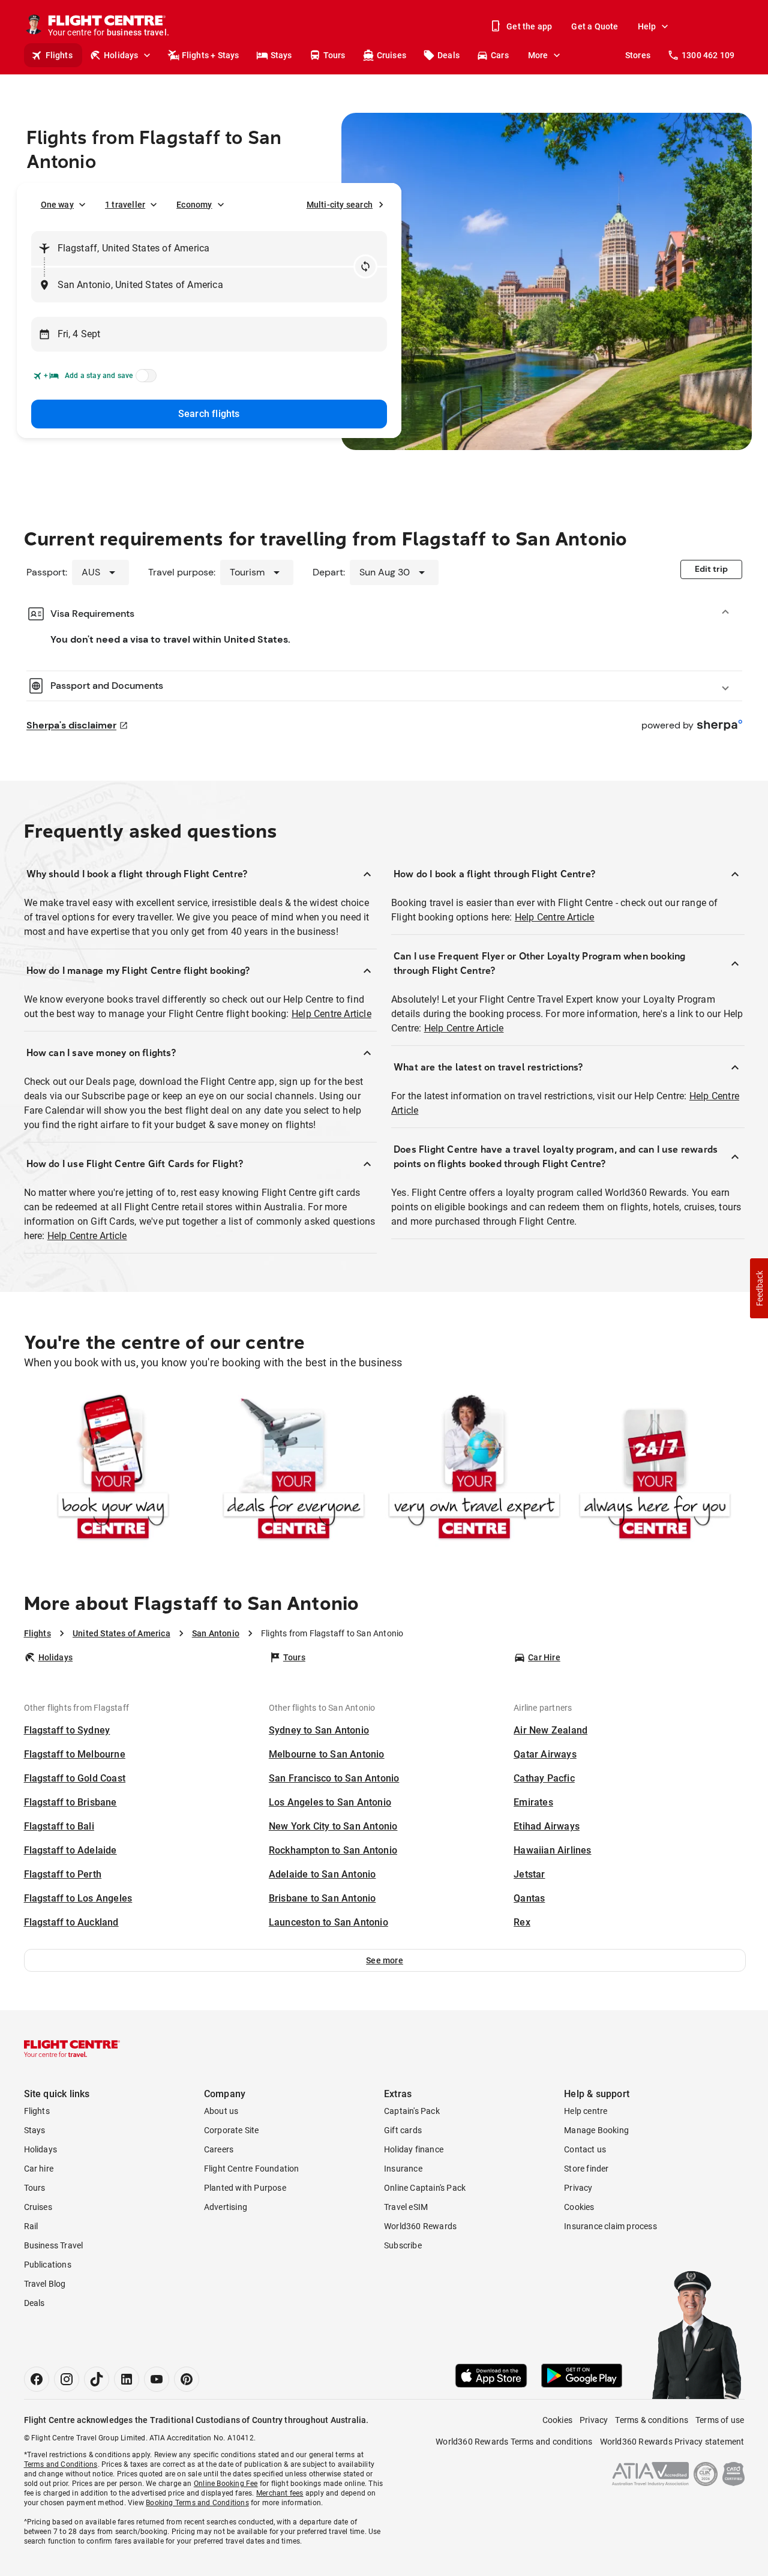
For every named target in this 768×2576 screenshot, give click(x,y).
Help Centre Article (331, 1014)
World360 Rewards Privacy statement (672, 2442)
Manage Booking (596, 2130)
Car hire (39, 2169)
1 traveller (125, 205)
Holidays (121, 55)
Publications (48, 2265)
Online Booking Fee (226, 2484)
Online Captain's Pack (425, 2188)
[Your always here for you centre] (655, 1469)
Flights (59, 55)
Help (647, 26)
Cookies (579, 2207)
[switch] (144, 379)
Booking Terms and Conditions (197, 2503)
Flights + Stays (211, 55)
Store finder (586, 2169)
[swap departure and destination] (365, 266)
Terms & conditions (652, 2420)
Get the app (529, 26)
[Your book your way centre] (113, 1469)
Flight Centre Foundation (252, 2169)
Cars (500, 55)
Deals (448, 55)
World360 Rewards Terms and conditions (514, 2442)
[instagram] (67, 2379)
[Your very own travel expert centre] (474, 1469)
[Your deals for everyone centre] (294, 1469)
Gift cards (403, 2130)
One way (57, 205)
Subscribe (403, 2245)
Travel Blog (45, 2284)
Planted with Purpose (245, 2188)
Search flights (209, 414)
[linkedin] (127, 2379)
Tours (334, 55)
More (538, 55)
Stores (638, 55)
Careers (219, 2149)
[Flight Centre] (72, 2049)
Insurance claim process (610, 2226)
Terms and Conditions (61, 2464)
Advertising (226, 2207)
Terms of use (720, 2420)
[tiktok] (97, 2379)
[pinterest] (187, 2379)
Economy (194, 205)
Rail (31, 2226)
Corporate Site (232, 2130)
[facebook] (37, 2379)
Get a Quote (595, 26)
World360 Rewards (420, 2226)
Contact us (585, 2149)
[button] (385, 1960)
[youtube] (157, 2379)
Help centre (586, 2111)
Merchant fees (280, 2493)
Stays (281, 55)
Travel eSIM (406, 2207)
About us (221, 2111)
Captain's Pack (412, 2111)
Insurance (403, 2169)
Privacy (578, 2188)
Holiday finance (414, 2149)
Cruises (391, 55)
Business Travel (54, 2245)
